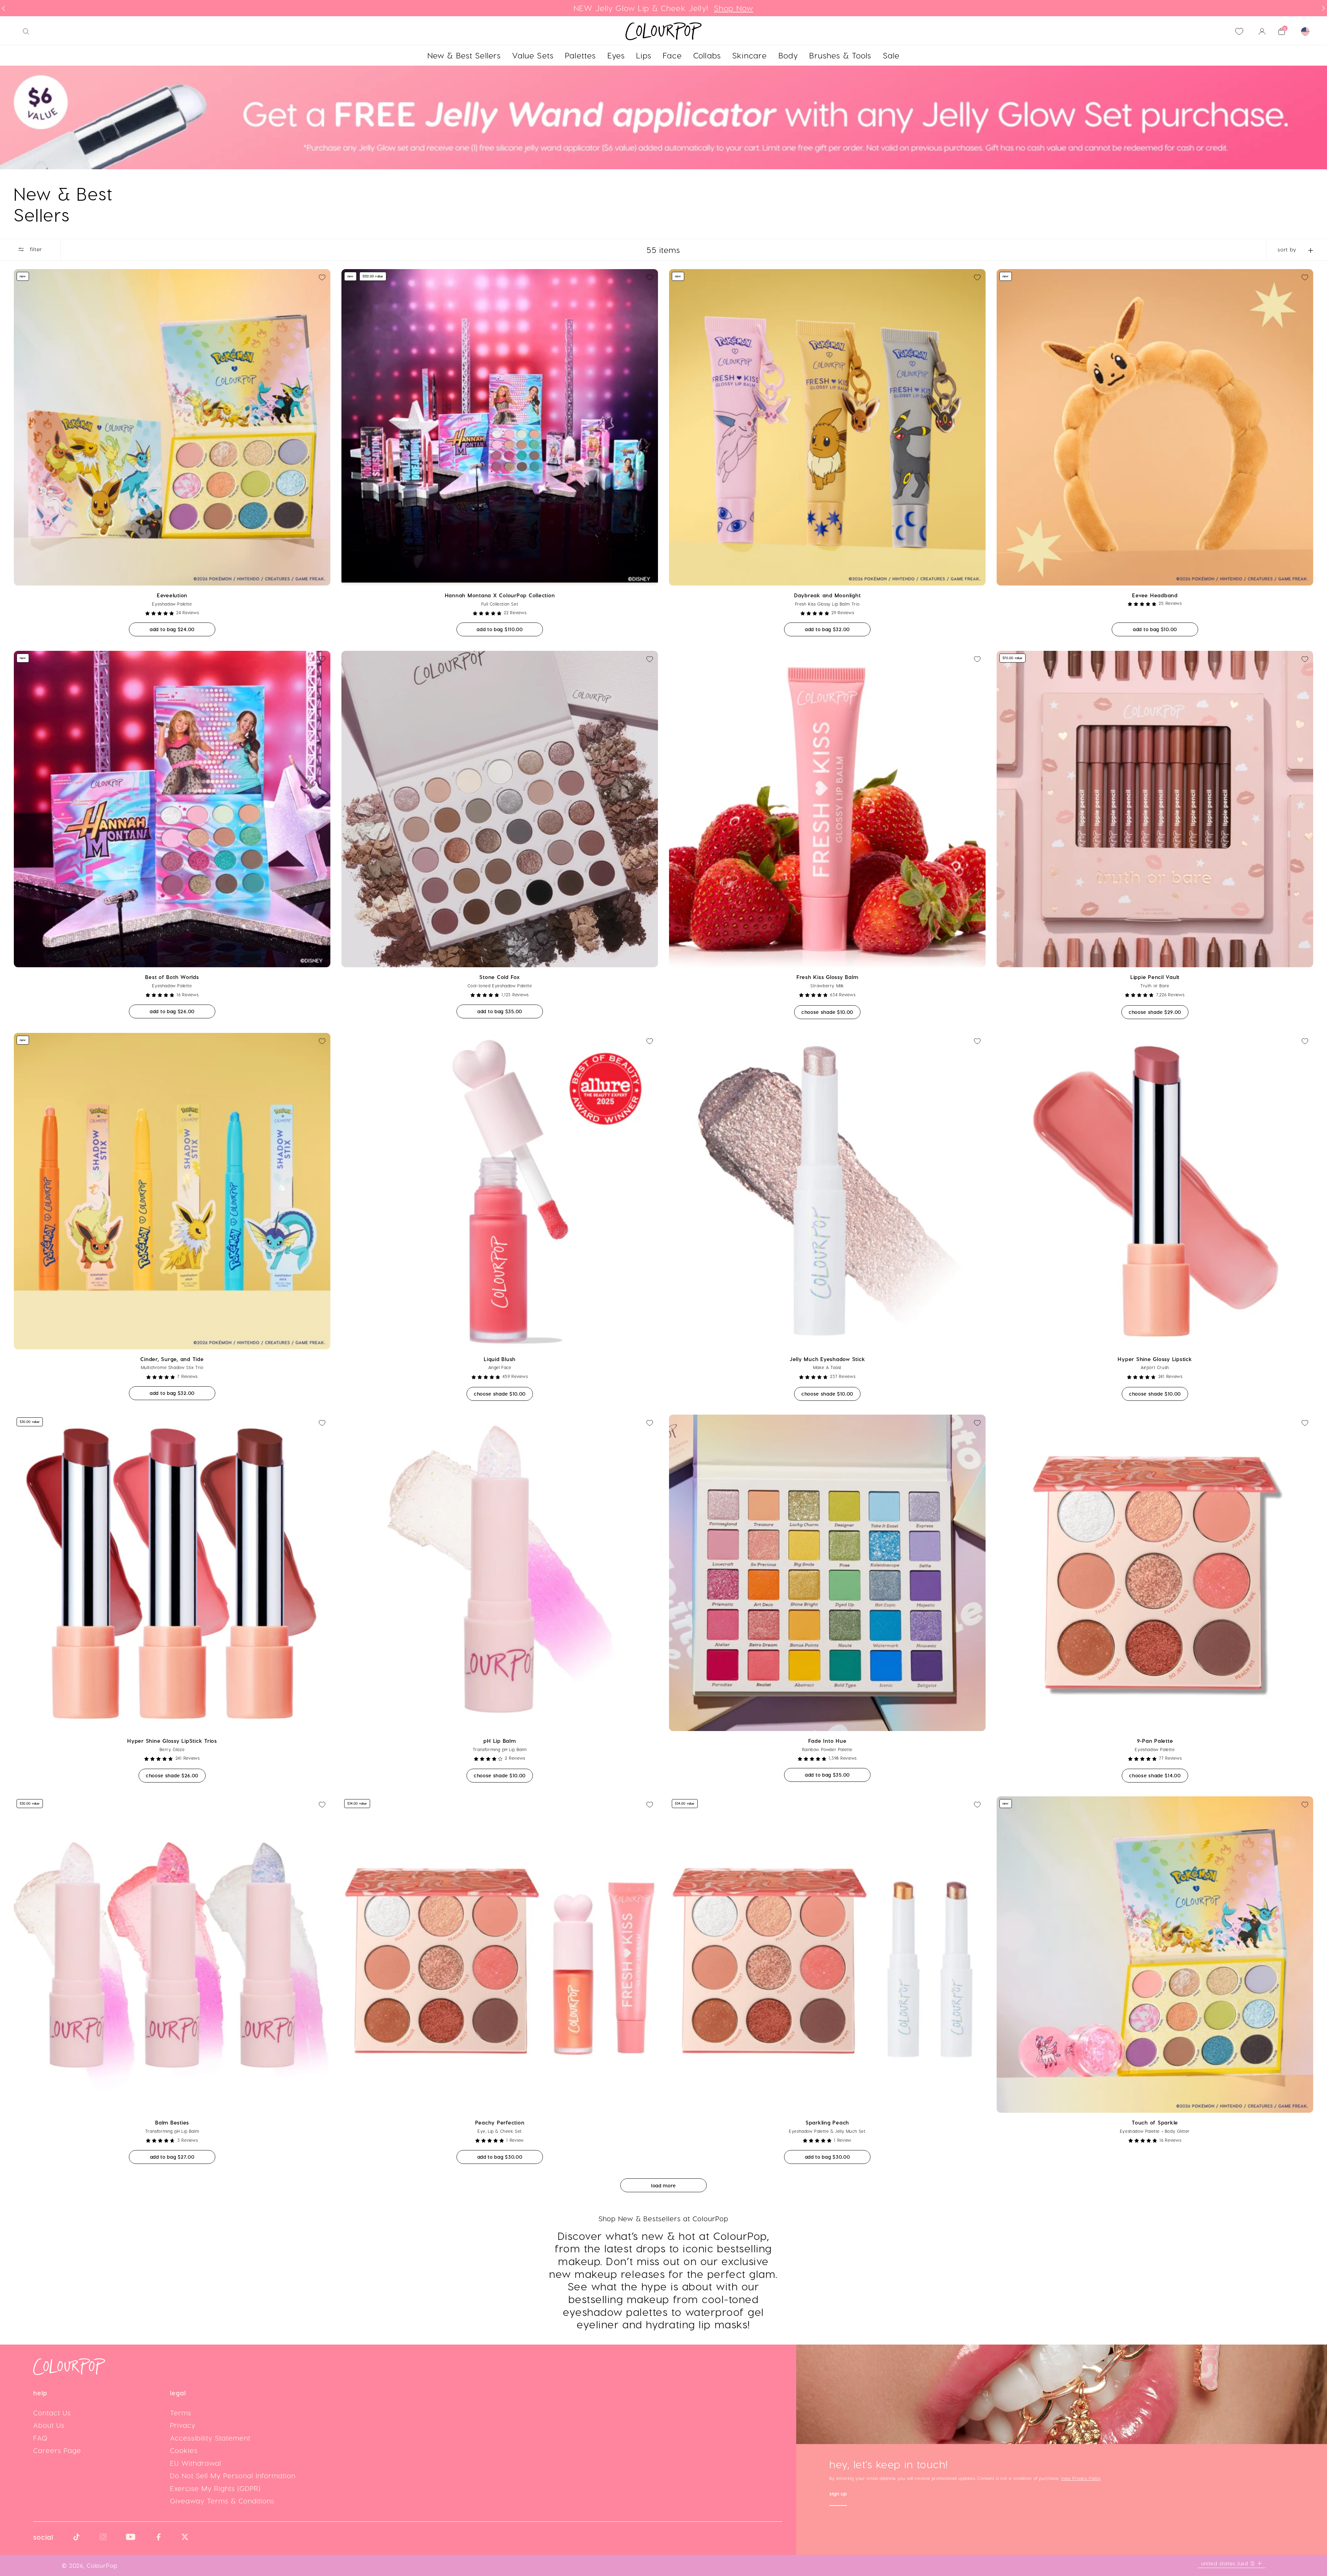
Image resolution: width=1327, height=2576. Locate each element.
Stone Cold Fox (500, 977)
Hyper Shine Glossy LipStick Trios (172, 1741)
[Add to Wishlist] (322, 277)
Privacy (183, 2425)
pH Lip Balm (500, 1741)
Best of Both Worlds (172, 977)
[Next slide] (1324, 8)
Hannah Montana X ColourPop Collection (500, 595)
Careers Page (57, 2450)
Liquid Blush (500, 1359)
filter (35, 249)
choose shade (831, 1012)
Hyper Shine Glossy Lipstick (1155, 1359)
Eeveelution (172, 595)
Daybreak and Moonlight (827, 595)
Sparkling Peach (827, 2122)
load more (663, 2185)
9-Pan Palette (1155, 1741)
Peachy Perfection (500, 2122)
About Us (49, 2425)
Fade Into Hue (827, 1741)
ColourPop (102, 2565)
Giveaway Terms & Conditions (222, 2501)
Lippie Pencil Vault (1155, 977)
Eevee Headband (1155, 595)
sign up (838, 2494)
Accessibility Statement (210, 2438)
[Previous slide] (3, 8)
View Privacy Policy (1081, 2478)
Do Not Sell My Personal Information (233, 2475)
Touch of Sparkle (1155, 2122)
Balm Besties (172, 2122)
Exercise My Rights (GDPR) (215, 2488)
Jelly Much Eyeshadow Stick (827, 1359)
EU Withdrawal (196, 2463)
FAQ (40, 2438)
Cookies (184, 2450)
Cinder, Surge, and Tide (172, 1359)
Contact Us (52, 2413)
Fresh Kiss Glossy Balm (827, 977)
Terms (181, 2413)
